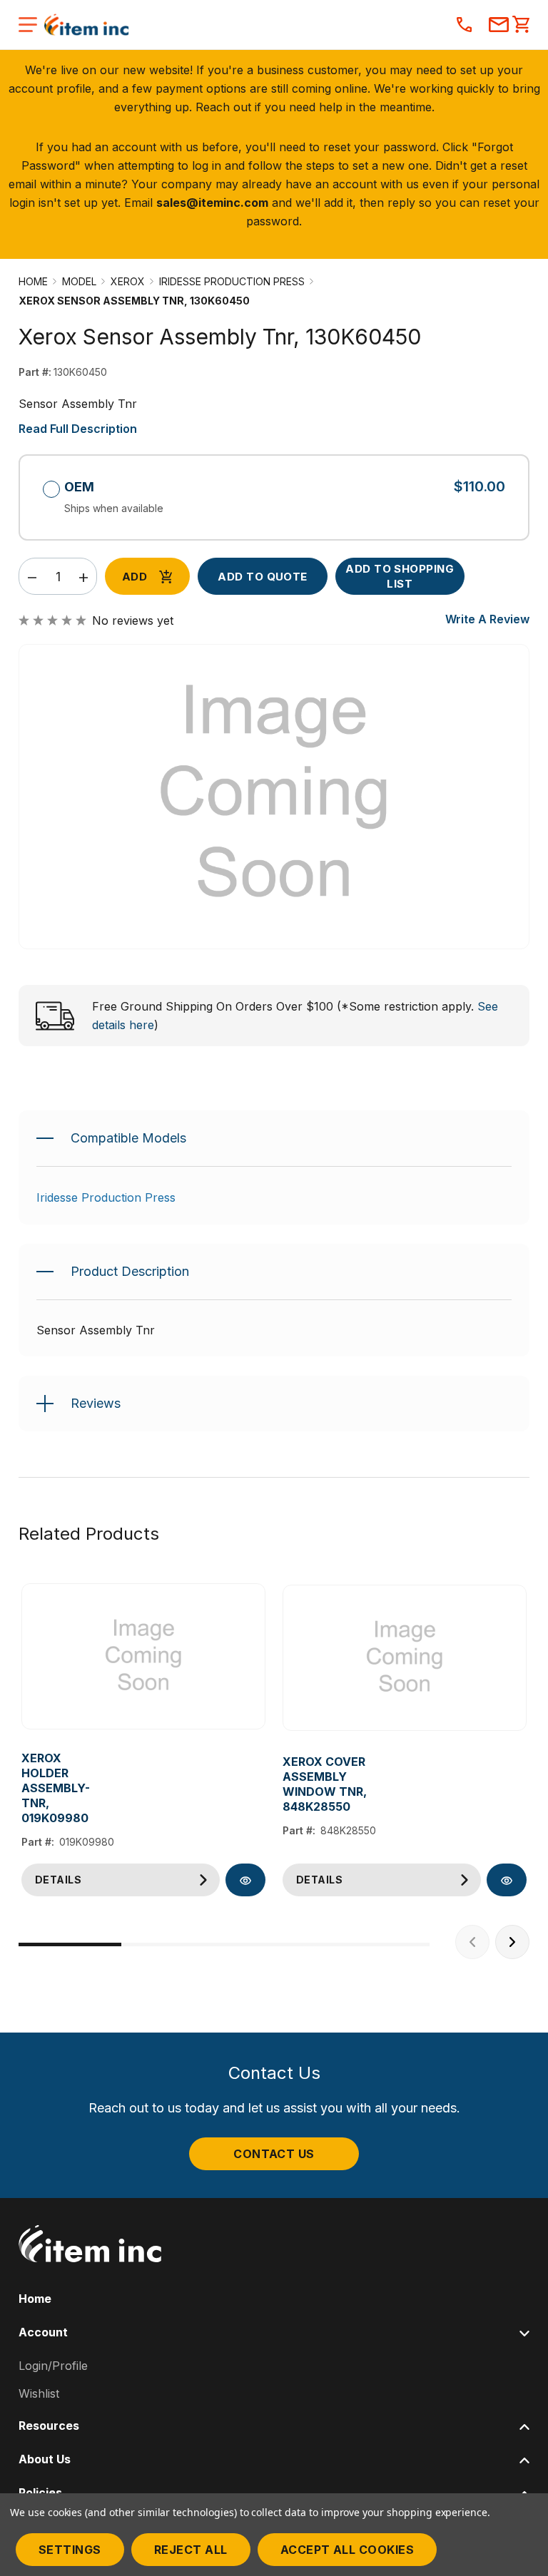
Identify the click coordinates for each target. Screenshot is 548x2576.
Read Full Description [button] (78, 429)
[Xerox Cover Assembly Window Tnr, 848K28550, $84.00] (405, 1658)
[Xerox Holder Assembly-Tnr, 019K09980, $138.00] (143, 1657)
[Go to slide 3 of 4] (275, 1944)
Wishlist (39, 2393)
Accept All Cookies (347, 2550)
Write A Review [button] (487, 619)
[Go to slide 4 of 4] (378, 1944)
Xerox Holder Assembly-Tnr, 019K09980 (56, 1788)
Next (512, 1942)
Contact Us (274, 2154)
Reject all (191, 2550)
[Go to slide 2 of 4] (173, 1944)
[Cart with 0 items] (521, 26)
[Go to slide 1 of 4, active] (70, 1944)
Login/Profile (53, 2366)
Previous (472, 1942)
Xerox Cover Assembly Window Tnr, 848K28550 (325, 1784)
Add (135, 577)
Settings (70, 2550)
